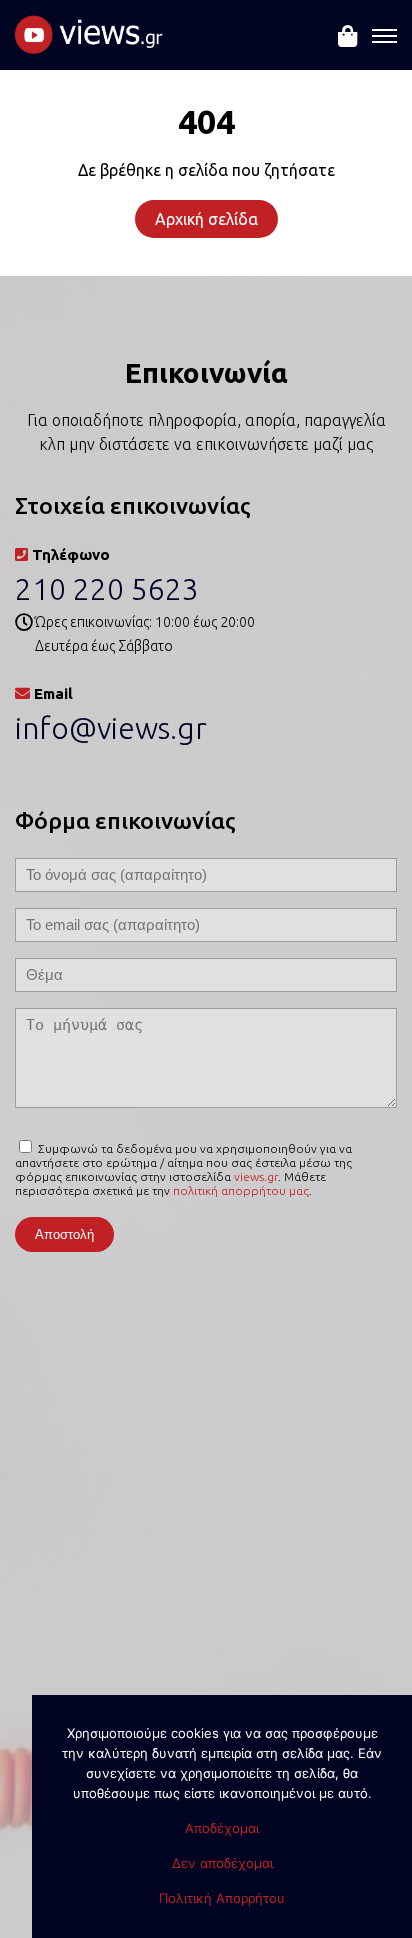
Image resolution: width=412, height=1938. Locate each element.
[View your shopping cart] (347, 49)
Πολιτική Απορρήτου (222, 1898)
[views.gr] (90, 43)
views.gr (256, 1176)
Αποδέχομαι (222, 1828)
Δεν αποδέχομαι (222, 1863)
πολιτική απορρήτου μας (241, 1190)
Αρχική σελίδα (206, 219)
